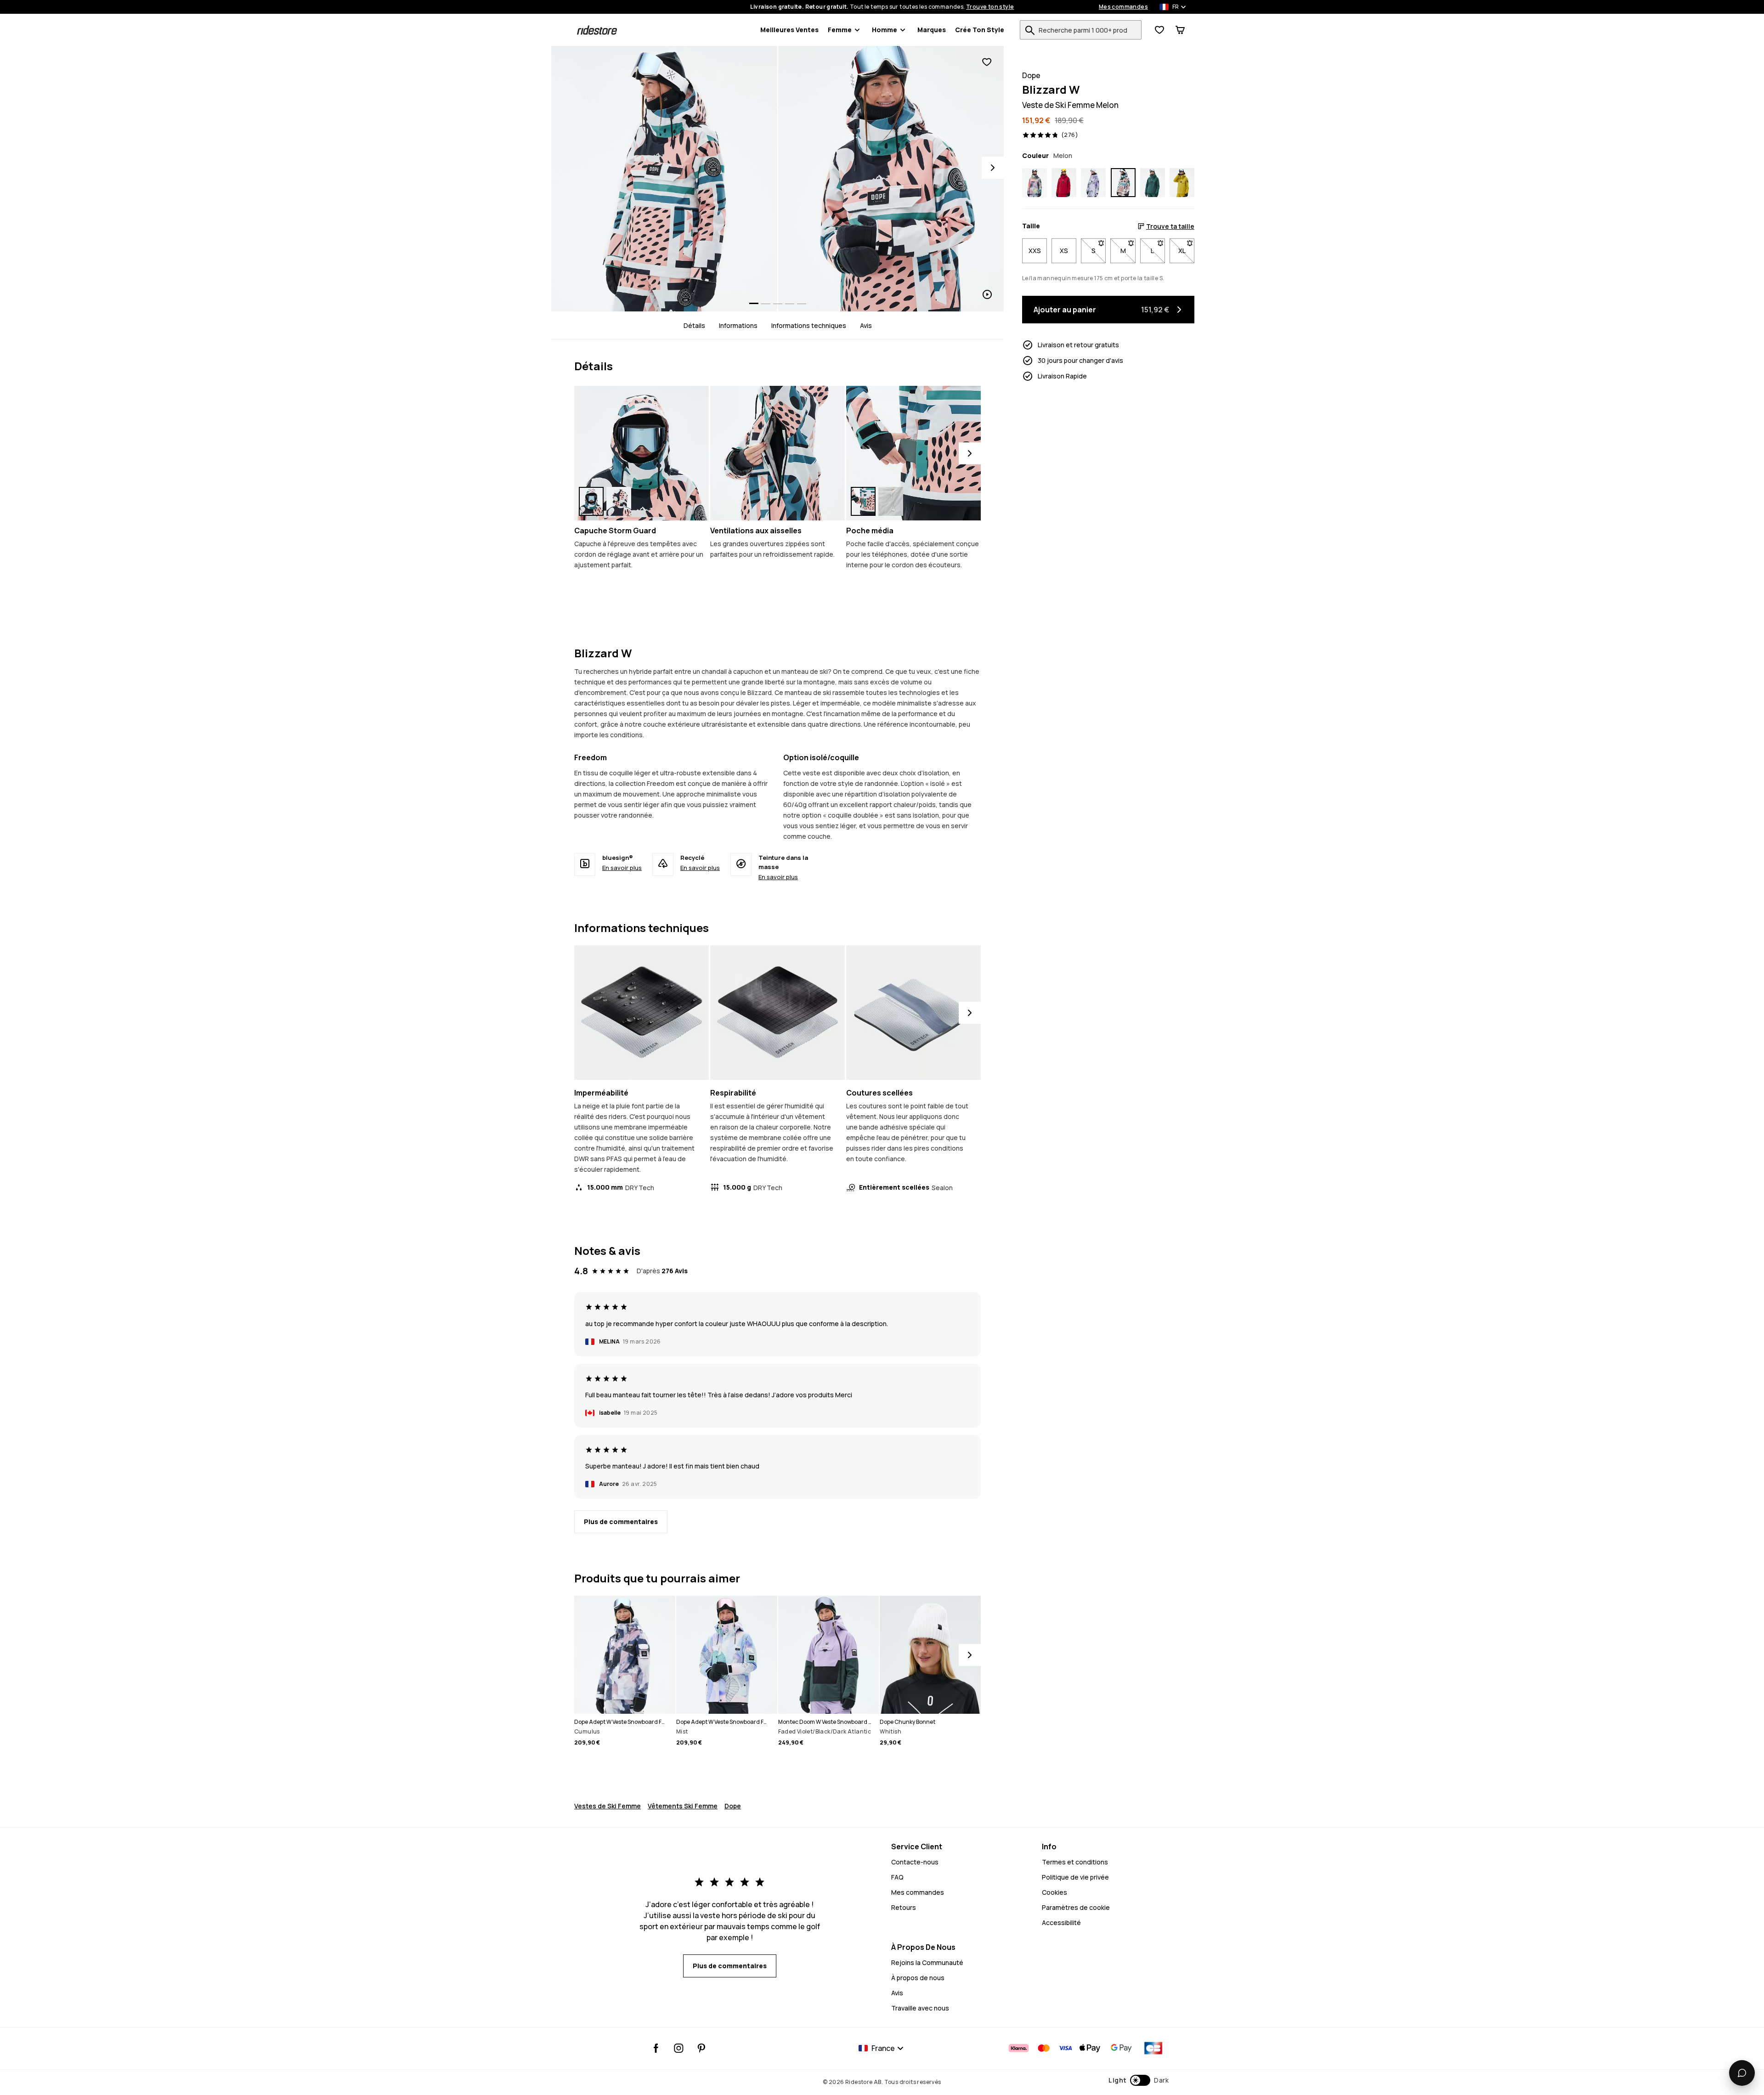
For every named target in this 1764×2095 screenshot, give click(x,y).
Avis (866, 325)
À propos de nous (918, 1978)
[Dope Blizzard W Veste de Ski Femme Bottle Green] (1153, 183)
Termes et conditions (1075, 1862)
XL (1186, 251)
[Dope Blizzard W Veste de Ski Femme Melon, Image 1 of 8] (664, 179)
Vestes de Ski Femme (608, 1806)
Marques (932, 30)
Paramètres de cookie (1076, 1907)
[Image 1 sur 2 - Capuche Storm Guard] (642, 453)
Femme (840, 30)
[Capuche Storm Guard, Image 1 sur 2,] (591, 501)
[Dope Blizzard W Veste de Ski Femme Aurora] (1035, 183)
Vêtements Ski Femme (683, 1806)
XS (1064, 251)
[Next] (993, 168)
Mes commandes (1123, 7)
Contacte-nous (915, 1862)
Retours (904, 1907)
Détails (694, 325)
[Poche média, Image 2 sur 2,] (891, 501)
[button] (1139, 2080)
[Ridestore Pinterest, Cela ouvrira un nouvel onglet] (701, 2048)
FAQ (897, 1877)
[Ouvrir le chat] (1742, 2073)
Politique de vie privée (1075, 1877)
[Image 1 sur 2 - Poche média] (913, 453)
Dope (733, 1806)
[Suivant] (970, 453)
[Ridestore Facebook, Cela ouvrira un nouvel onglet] (656, 2048)
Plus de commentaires (621, 1522)
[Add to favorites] (987, 62)
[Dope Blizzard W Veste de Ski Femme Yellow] (1182, 183)
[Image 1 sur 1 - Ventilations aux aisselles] (777, 453)
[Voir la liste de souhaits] (1159, 30)
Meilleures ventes (789, 30)
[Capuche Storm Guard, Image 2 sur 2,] (619, 501)
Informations (738, 325)
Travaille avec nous (920, 2008)
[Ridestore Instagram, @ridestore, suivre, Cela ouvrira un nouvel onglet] (679, 2048)
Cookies (1054, 1892)
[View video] (891, 179)
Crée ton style (980, 30)
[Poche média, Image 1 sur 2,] (863, 501)
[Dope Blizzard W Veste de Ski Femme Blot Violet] (1093, 183)
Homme (885, 30)
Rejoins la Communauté (927, 1962)
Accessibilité (1061, 1923)
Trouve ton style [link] (990, 7)
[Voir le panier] (1180, 30)
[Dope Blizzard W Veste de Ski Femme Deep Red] (1064, 183)
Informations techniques (809, 325)
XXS (1035, 251)
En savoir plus (622, 868)
